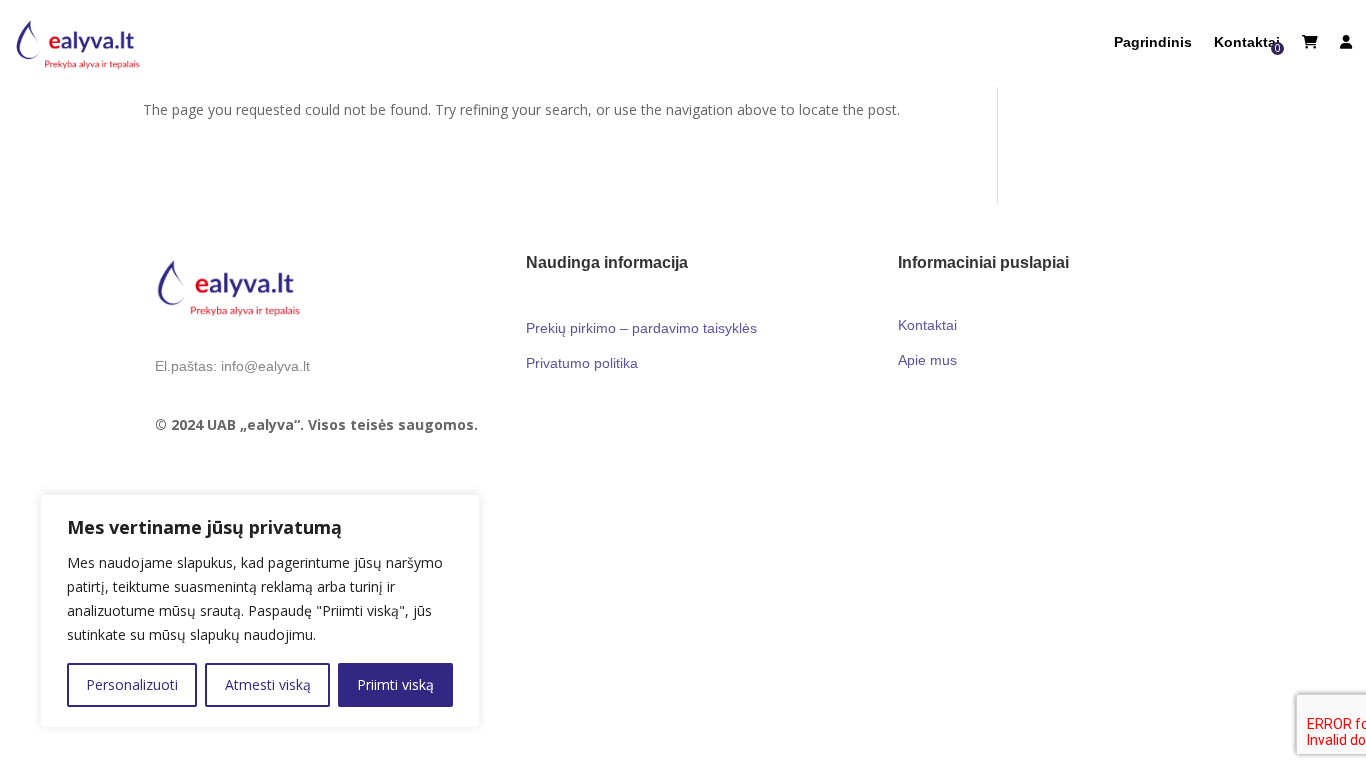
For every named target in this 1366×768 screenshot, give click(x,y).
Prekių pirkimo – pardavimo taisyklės (641, 328)
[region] (260, 611)
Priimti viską (395, 684)
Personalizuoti (132, 684)
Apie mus (927, 360)
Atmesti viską (268, 684)
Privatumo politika (582, 363)
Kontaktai (1247, 42)
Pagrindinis (1153, 42)
